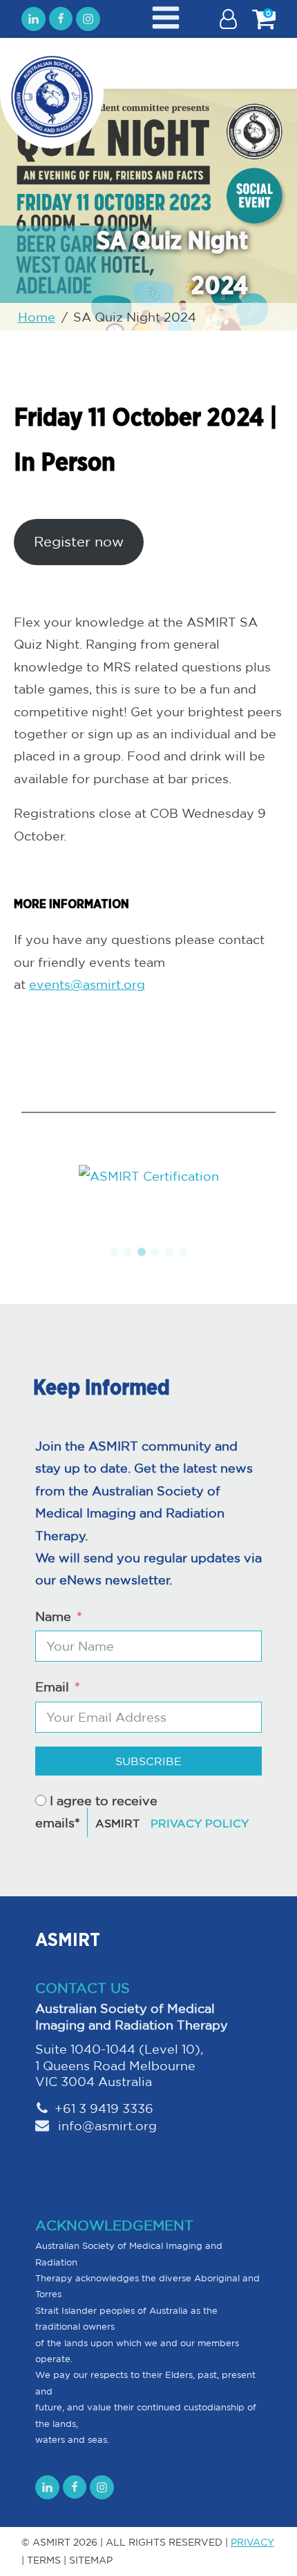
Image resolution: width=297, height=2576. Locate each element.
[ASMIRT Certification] (148, 1176)
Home (37, 317)
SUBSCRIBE (148, 1761)
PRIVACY (252, 2542)
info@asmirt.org (106, 2125)
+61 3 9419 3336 (104, 2108)
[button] (114, 1252)
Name (53, 1616)
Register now (79, 541)
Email (52, 1687)
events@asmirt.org (87, 984)
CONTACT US (83, 1988)
